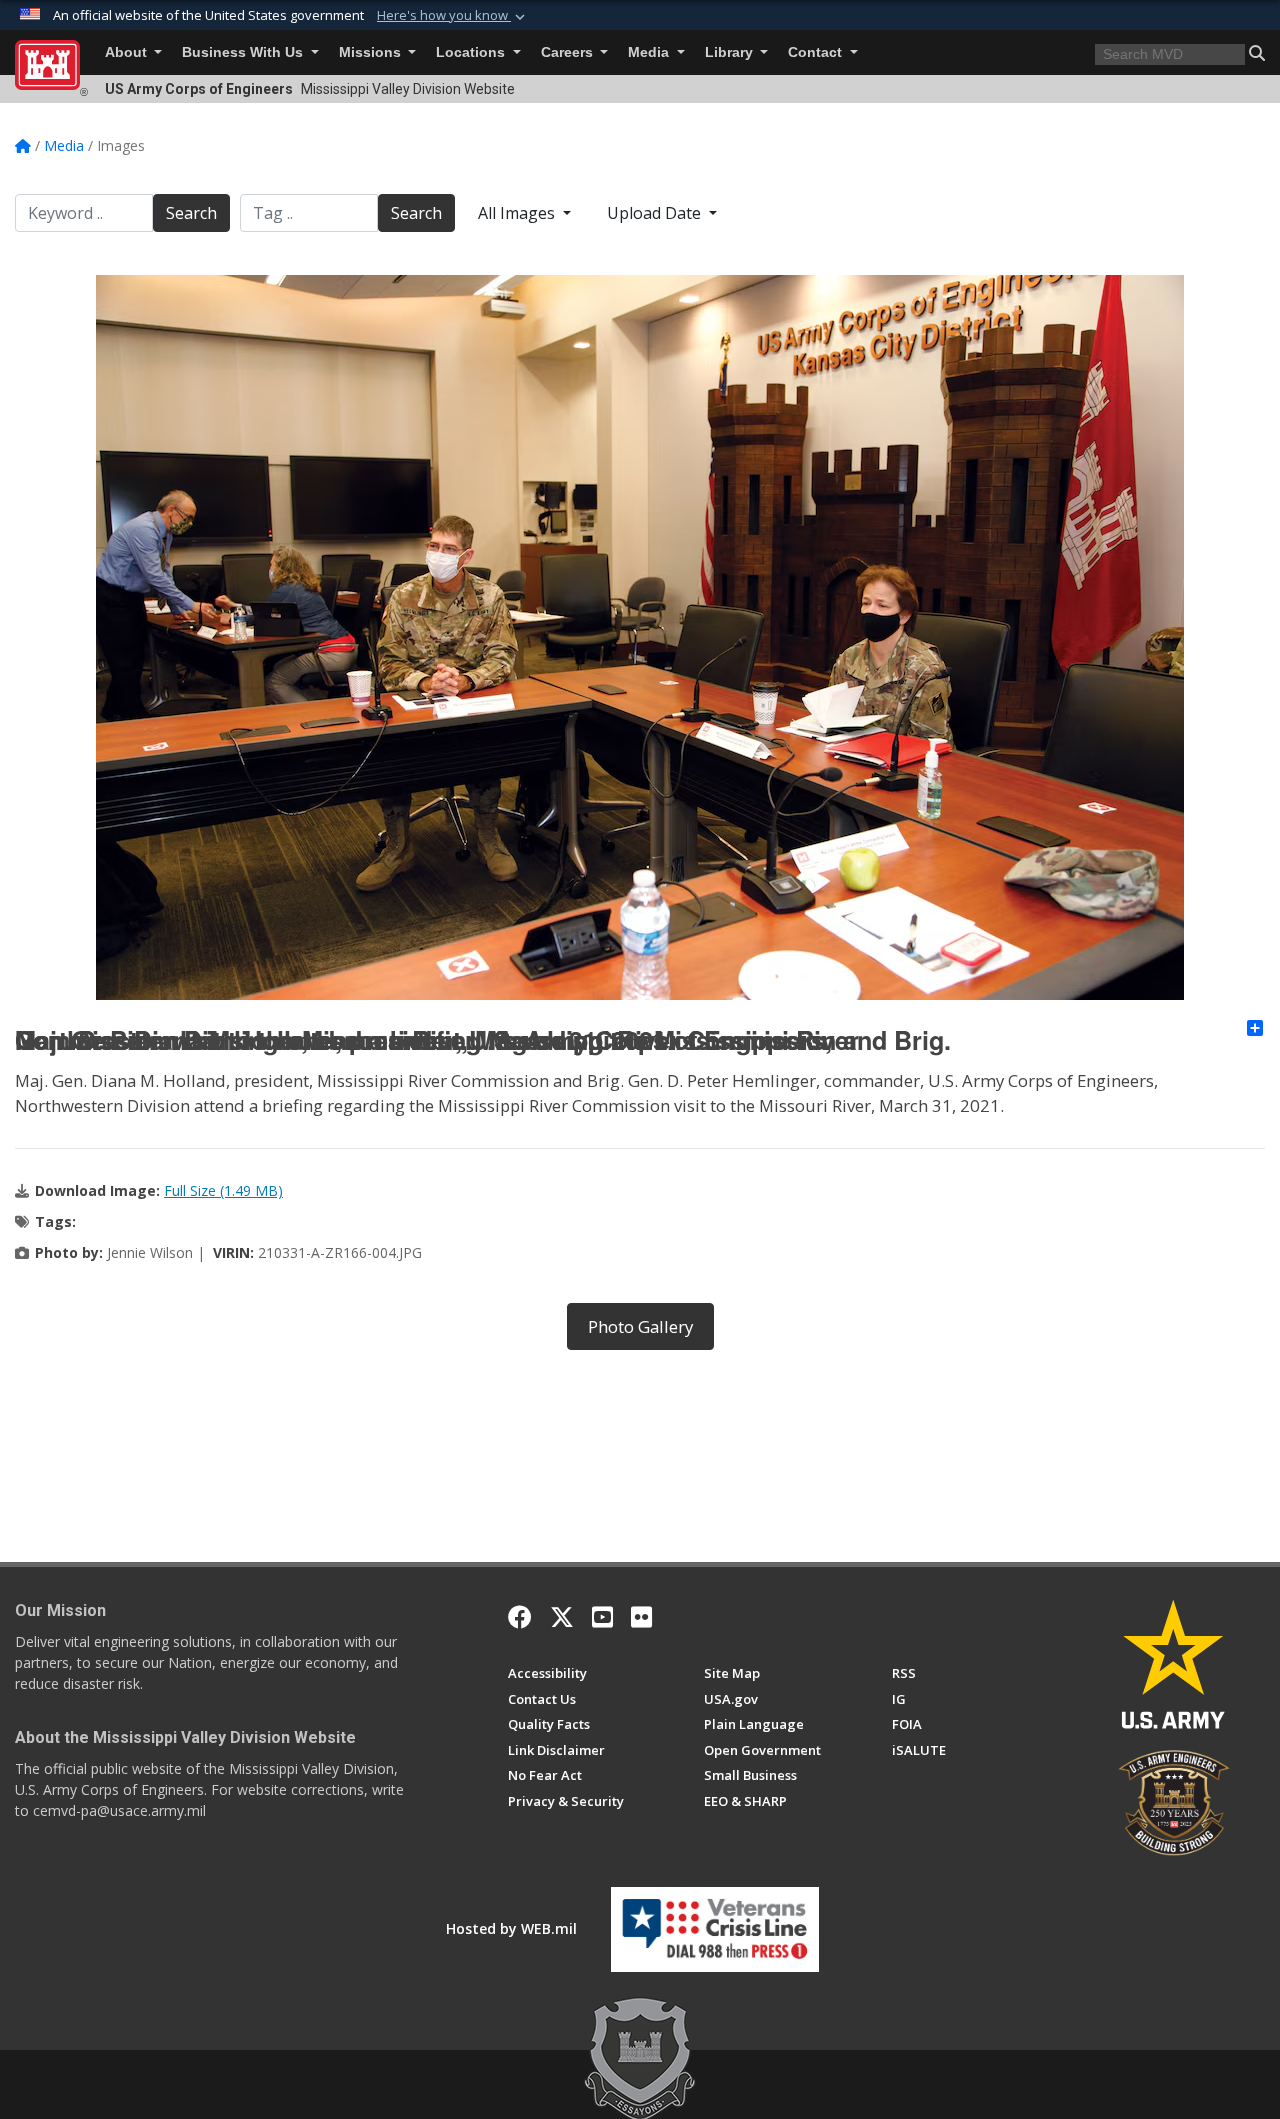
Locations (472, 52)
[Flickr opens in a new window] (641, 1617)
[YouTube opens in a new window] (602, 1617)
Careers (569, 52)
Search (191, 213)
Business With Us (244, 52)
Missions (372, 52)
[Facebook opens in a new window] (520, 1617)
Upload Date (656, 213)
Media (650, 52)
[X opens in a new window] (562, 1617)
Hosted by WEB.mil (511, 1928)
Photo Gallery (640, 1326)
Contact (817, 52)
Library (731, 52)
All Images (518, 213)
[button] (453, 16)
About (128, 52)
